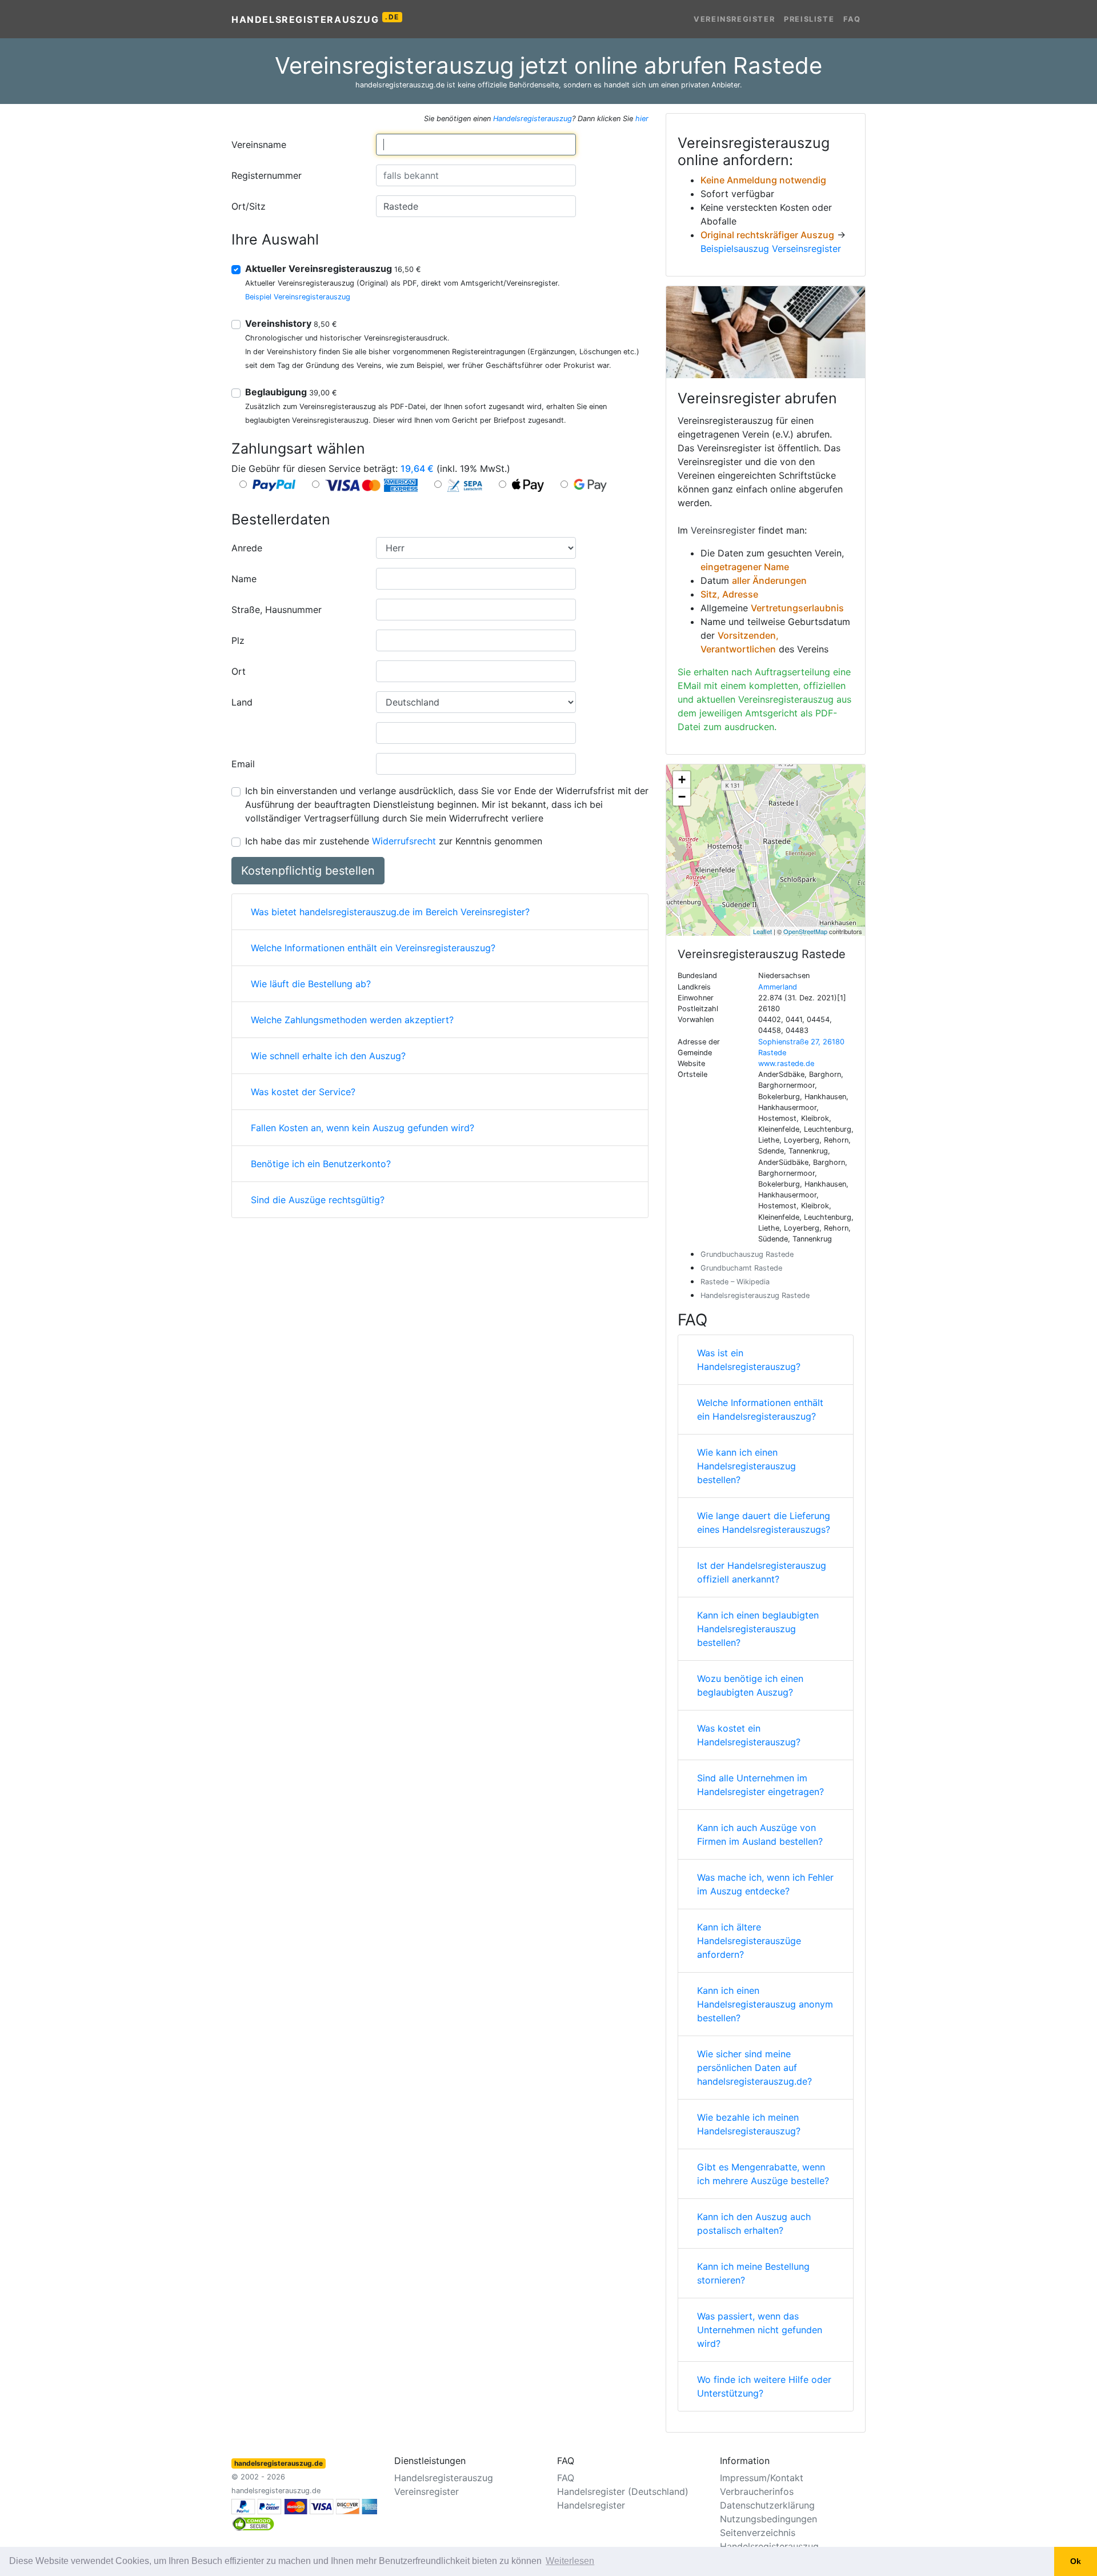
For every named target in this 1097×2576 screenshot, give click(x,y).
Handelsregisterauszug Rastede (755, 1295)
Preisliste (809, 19)
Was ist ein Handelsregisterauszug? (749, 1360)
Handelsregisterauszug (315, 19)
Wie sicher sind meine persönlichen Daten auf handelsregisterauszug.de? (754, 2068)
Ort (239, 671)
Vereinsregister (734, 19)
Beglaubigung (291, 392)
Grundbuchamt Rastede (741, 1268)
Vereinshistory (291, 323)
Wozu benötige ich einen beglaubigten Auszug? (750, 1685)
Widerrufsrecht (404, 841)
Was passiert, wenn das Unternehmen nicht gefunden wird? (760, 2330)
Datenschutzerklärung (767, 2505)
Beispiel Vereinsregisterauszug (298, 297)
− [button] (682, 797)
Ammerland (778, 987)
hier (642, 119)
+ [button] (682, 780)
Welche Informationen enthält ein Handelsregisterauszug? (760, 1409)
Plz (238, 640)
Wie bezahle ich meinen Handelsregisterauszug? (749, 2124)
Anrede (247, 548)
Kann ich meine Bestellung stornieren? (753, 2273)
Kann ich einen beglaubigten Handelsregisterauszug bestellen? (758, 1629)
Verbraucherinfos (757, 2491)
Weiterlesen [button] (570, 2561)
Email (243, 764)
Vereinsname (259, 145)
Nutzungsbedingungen (768, 2519)
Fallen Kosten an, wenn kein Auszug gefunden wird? (363, 1128)
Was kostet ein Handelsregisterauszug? (749, 1735)
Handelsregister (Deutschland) (623, 2491)
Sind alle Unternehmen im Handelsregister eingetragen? (760, 1785)
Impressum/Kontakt (762, 2478)
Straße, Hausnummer (277, 610)
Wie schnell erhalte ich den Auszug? (328, 1056)
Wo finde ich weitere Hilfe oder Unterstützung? (764, 2386)
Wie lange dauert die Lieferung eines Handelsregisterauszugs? (764, 1523)
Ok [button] (1076, 2561)
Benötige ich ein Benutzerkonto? (321, 1164)
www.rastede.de (786, 1063)
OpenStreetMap (805, 931)
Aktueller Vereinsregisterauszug (333, 269)
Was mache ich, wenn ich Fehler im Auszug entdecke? (765, 1884)
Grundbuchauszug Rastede (747, 1254)
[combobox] (476, 145)
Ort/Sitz (249, 206)
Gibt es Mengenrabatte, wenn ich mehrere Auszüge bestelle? (763, 2174)
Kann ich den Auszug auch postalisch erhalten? (754, 2224)
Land (242, 702)
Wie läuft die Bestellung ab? (311, 984)
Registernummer (267, 175)
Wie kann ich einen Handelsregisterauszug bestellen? (746, 1466)
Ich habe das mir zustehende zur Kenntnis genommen (394, 841)
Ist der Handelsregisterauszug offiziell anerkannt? (762, 1572)
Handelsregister (591, 2505)
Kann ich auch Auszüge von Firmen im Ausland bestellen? (760, 1834)
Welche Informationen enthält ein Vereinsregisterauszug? (373, 948)
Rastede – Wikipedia (735, 1282)
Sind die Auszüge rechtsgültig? (318, 1200)
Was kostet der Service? (303, 1092)
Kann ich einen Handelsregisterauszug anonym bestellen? (765, 2004)
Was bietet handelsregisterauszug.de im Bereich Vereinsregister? (390, 912)
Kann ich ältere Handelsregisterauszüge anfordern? (749, 1941)
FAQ (852, 19)
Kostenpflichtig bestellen (308, 871)
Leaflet (762, 931)
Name (244, 579)
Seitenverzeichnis (758, 2533)
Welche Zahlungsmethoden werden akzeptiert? (352, 1020)
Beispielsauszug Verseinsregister (771, 249)
